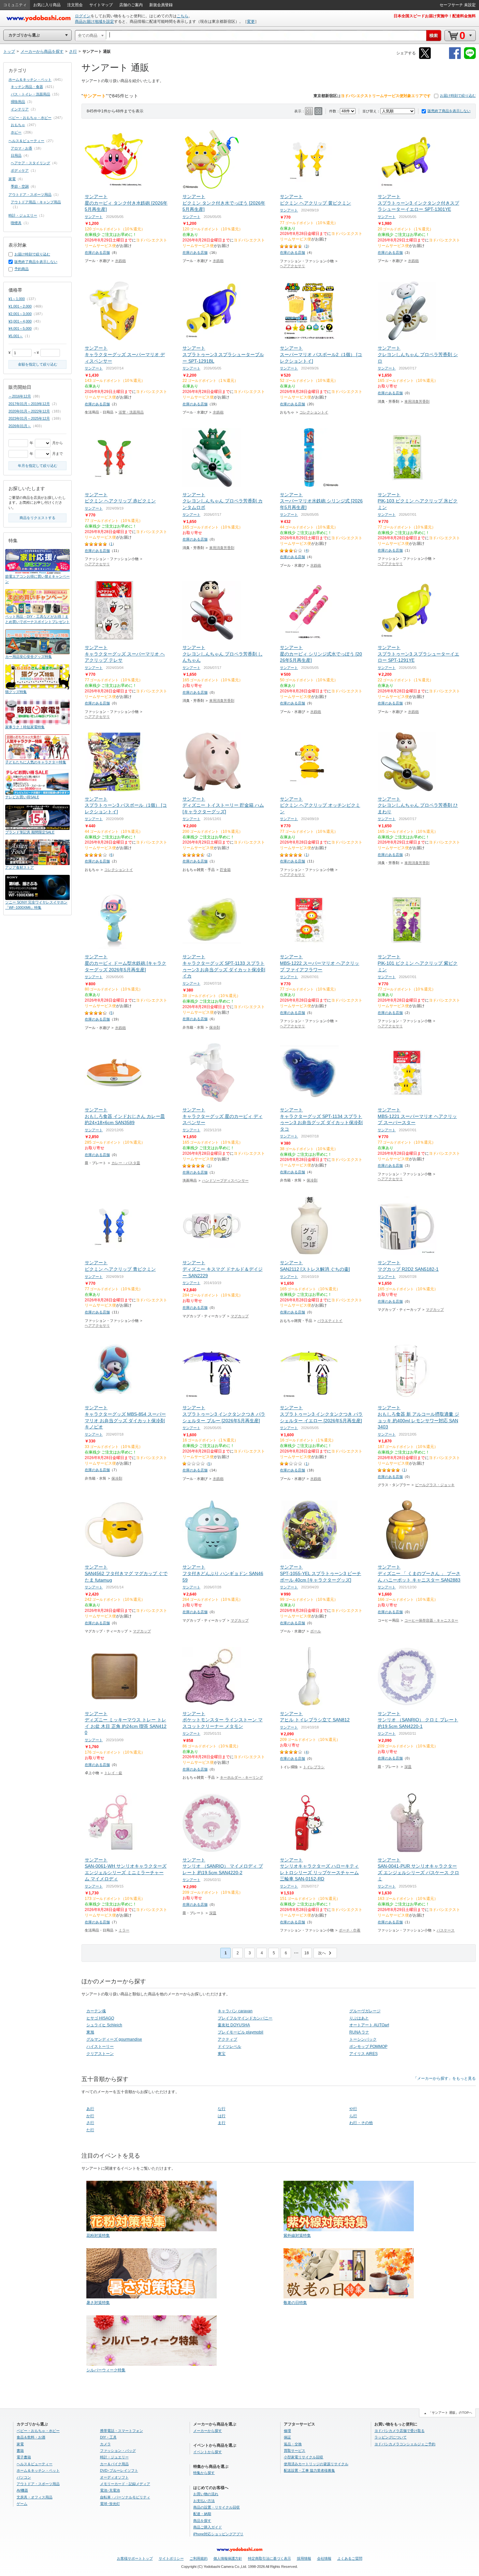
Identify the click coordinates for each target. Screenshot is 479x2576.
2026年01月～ (20, 426)
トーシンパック (363, 2039)
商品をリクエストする (37, 518)
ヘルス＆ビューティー (26, 141)
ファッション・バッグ (118, 2451)
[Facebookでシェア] (455, 58)
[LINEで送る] (470, 58)
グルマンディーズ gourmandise (114, 2039)
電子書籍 (24, 2457)
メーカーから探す (208, 2431)
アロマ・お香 (22, 148)
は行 (222, 2116)
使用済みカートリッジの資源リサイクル (316, 2464)
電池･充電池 (110, 2490)
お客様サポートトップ (135, 2558)
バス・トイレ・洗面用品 (30, 94)
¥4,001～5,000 (20, 328)
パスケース (446, 1930)
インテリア (20, 109)
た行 (90, 2130)
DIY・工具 (108, 2437)
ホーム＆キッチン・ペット (30, 80)
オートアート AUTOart (369, 2025)
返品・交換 (293, 2444)
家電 (12, 179)
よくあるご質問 (350, 2558)
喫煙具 (16, 223)
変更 (251, 22)
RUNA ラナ (359, 2032)
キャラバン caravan (235, 2011)
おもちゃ (18, 125)
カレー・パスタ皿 (126, 1163)
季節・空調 (20, 186)
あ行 (90, 2109)
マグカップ (240, 1316)
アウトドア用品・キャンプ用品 (36, 202)
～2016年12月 (20, 396)
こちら (182, 16)
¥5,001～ (16, 336)
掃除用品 (18, 102)
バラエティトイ (330, 1321)
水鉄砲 (120, 261)
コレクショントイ (314, 412)
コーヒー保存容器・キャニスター (431, 1620)
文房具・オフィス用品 (35, 2497)
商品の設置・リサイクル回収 (217, 2507)
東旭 (90, 2032)
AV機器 (22, 2490)
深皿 (408, 1767)
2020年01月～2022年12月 (29, 411)
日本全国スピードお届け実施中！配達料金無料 (435, 16)
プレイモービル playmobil (240, 2032)
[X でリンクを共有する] (425, 58)
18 (307, 1953)
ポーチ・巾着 (350, 1930)
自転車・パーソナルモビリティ (125, 2497)
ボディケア (20, 170)
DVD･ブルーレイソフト (119, 2470)
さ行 (90, 2123)
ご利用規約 (199, 2558)
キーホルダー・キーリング (241, 1777)
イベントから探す (208, 2452)
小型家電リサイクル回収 (304, 2457)
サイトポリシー (171, 2558)
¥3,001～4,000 (20, 321)
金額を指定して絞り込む (38, 364)
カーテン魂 (96, 2011)
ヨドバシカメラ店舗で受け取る (399, 2431)
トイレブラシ (314, 1767)
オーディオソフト (114, 2477)
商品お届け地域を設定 (94, 22)
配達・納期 (202, 2514)
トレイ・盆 (113, 1773)
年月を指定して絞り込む (38, 466)
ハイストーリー (100, 2047)
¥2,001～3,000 (20, 314)
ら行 (353, 2116)
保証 (287, 2437)
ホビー (16, 132)
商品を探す (202, 2521)
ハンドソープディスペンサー (225, 1180)
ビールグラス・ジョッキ (435, 1485)
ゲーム (22, 2504)
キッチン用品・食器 (27, 87)
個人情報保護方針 (228, 2558)
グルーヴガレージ (365, 2011)
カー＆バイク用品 (114, 2464)
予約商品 (22, 269)
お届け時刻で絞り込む (458, 95)
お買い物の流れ (206, 2494)
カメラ (105, 2444)
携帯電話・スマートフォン (122, 2431)
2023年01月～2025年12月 (29, 418)
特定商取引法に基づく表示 (269, 2558)
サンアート (94, 217)
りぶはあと (359, 2018)
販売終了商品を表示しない (449, 111)
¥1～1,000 (17, 299)
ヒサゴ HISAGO (100, 2018)
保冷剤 (215, 1027)
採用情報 (304, 2558)
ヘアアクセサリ (292, 266)
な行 (222, 2109)
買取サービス (295, 2451)
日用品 (16, 155)
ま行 (222, 2123)
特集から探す (204, 2473)
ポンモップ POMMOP (368, 2047)
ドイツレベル (229, 2047)
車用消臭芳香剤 (417, 401)
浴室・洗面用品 (131, 412)
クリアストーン (100, 2054)
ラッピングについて (391, 2437)
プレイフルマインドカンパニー (245, 2018)
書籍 (20, 2451)
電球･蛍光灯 (110, 2504)
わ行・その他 (361, 2123)
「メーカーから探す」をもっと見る (444, 2078)
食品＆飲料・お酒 (31, 2437)
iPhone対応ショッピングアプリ (218, 2534)
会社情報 (324, 2558)
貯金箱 (225, 870)
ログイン (83, 16)
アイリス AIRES (363, 2054)
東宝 (222, 2054)
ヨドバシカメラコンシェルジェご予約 (405, 2444)
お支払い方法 (204, 2501)
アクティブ (227, 2039)
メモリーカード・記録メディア (125, 2484)
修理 (287, 2431)
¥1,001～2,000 (20, 306)
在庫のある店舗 (97, 253)
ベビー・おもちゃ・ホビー (30, 118)
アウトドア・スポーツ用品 (30, 195)
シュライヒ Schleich (104, 2025)
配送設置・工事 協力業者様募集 (309, 2470)
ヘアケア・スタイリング (30, 163)
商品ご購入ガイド (208, 2527)
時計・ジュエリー (23, 215)
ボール (316, 1631)
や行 (353, 2109)
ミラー (124, 1930)
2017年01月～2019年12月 (29, 404)
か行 (90, 2116)
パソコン (24, 2477)
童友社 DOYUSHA (234, 2025)
